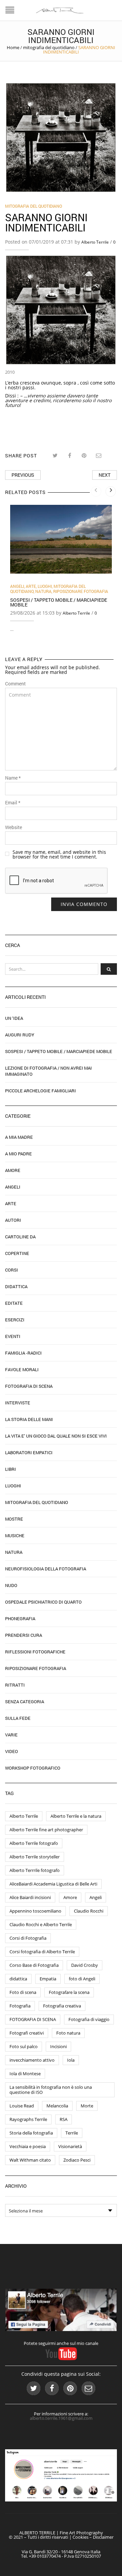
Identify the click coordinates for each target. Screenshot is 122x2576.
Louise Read (22, 2106)
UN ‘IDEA (14, 1018)
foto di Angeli (82, 1979)
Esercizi (15, 1320)
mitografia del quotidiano (49, 47)
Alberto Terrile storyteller (35, 1857)
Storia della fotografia (31, 2133)
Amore (13, 1170)
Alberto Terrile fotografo (34, 1843)
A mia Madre (19, 1137)
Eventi (13, 1336)
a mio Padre (18, 1154)
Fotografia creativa (62, 2006)
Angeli (17, 586)
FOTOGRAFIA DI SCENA (33, 2019)
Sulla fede (18, 1718)
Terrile (72, 2133)
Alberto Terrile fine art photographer (46, 1830)
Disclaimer (103, 2537)
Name (13, 778)
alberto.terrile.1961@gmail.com (61, 2418)
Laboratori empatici (29, 1452)
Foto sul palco (24, 2046)
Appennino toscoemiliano (35, 1911)
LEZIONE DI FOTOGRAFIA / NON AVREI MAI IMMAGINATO (48, 1071)
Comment (15, 684)
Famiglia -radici (23, 1353)
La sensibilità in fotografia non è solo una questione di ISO (51, 2090)
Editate (14, 1303)
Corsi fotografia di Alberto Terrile (42, 1952)
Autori (13, 1220)
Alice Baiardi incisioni (30, 1897)
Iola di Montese (25, 2074)
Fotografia (20, 2006)
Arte (31, 586)
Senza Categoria (25, 1702)
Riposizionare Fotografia (81, 591)
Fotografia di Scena (29, 1386)
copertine (17, 1253)
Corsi (12, 1270)
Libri (11, 1469)
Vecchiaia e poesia (28, 2146)
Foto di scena (23, 1992)
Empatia (48, 1979)
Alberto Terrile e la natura (76, 1816)
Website (14, 827)
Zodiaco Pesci (77, 2160)
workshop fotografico (33, 1768)
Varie (11, 1735)
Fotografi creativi (27, 2033)
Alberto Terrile (95, 242)
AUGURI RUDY (20, 1035)
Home (13, 47)
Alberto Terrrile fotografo (35, 1870)
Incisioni (58, 2046)
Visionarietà (70, 2146)
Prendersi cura (24, 1635)
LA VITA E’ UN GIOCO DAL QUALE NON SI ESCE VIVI (56, 1436)
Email (13, 803)
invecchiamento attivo (32, 2060)
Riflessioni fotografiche (35, 1652)
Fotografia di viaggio (89, 2019)
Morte (87, 2106)
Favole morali (22, 1369)
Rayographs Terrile (28, 2119)
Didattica (16, 1286)
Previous (23, 475)
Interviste (18, 1403)
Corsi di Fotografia (28, 1938)
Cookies (80, 2537)
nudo (11, 1585)
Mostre (14, 1519)
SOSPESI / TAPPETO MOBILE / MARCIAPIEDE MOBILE (59, 602)
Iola (71, 2060)
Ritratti (15, 1685)
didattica (18, 1979)
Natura (43, 591)
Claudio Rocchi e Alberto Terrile (41, 1924)
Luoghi (45, 586)
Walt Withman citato (30, 2160)
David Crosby (85, 1965)
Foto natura (68, 2033)
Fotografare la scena (69, 1992)
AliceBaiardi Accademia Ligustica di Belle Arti (53, 1884)
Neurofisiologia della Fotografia (46, 1569)
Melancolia (57, 2106)
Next (105, 475)
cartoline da (20, 1237)
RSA (64, 2119)
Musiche (15, 1536)
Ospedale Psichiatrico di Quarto (43, 1602)
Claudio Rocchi (89, 1911)
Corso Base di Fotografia (34, 1965)
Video (12, 1751)
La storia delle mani (29, 1419)
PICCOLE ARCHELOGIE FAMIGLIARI (40, 1091)
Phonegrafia (20, 1619)
